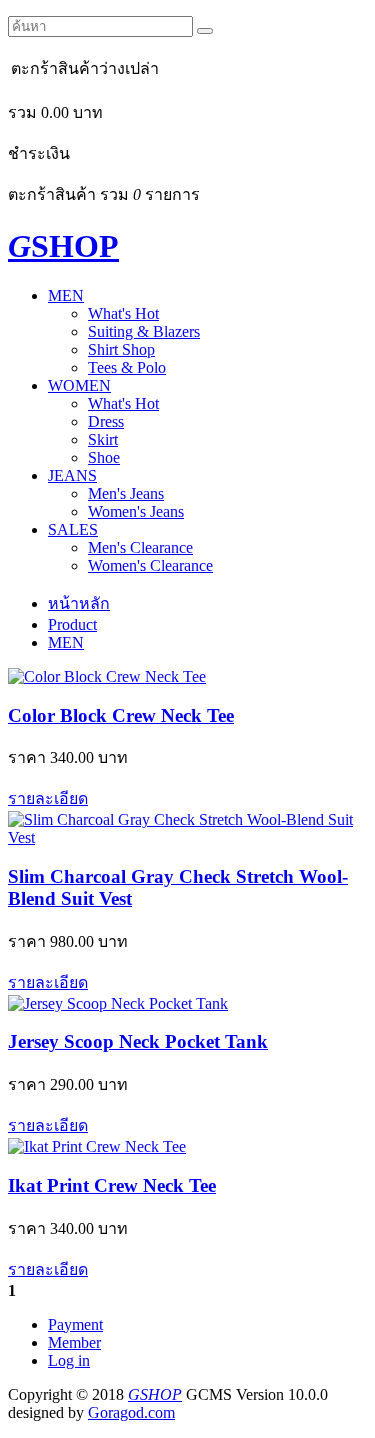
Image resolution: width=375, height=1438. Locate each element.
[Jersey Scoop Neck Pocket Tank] (118, 1003)
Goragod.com (131, 1412)
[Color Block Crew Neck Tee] (107, 676)
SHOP (63, 246)
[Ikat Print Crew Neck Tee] (97, 1146)
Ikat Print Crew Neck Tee (112, 1185)
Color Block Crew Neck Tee (121, 715)
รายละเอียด (48, 798)
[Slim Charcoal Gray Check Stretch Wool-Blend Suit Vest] (187, 837)
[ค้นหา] (205, 31)
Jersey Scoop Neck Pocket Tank (138, 1041)
